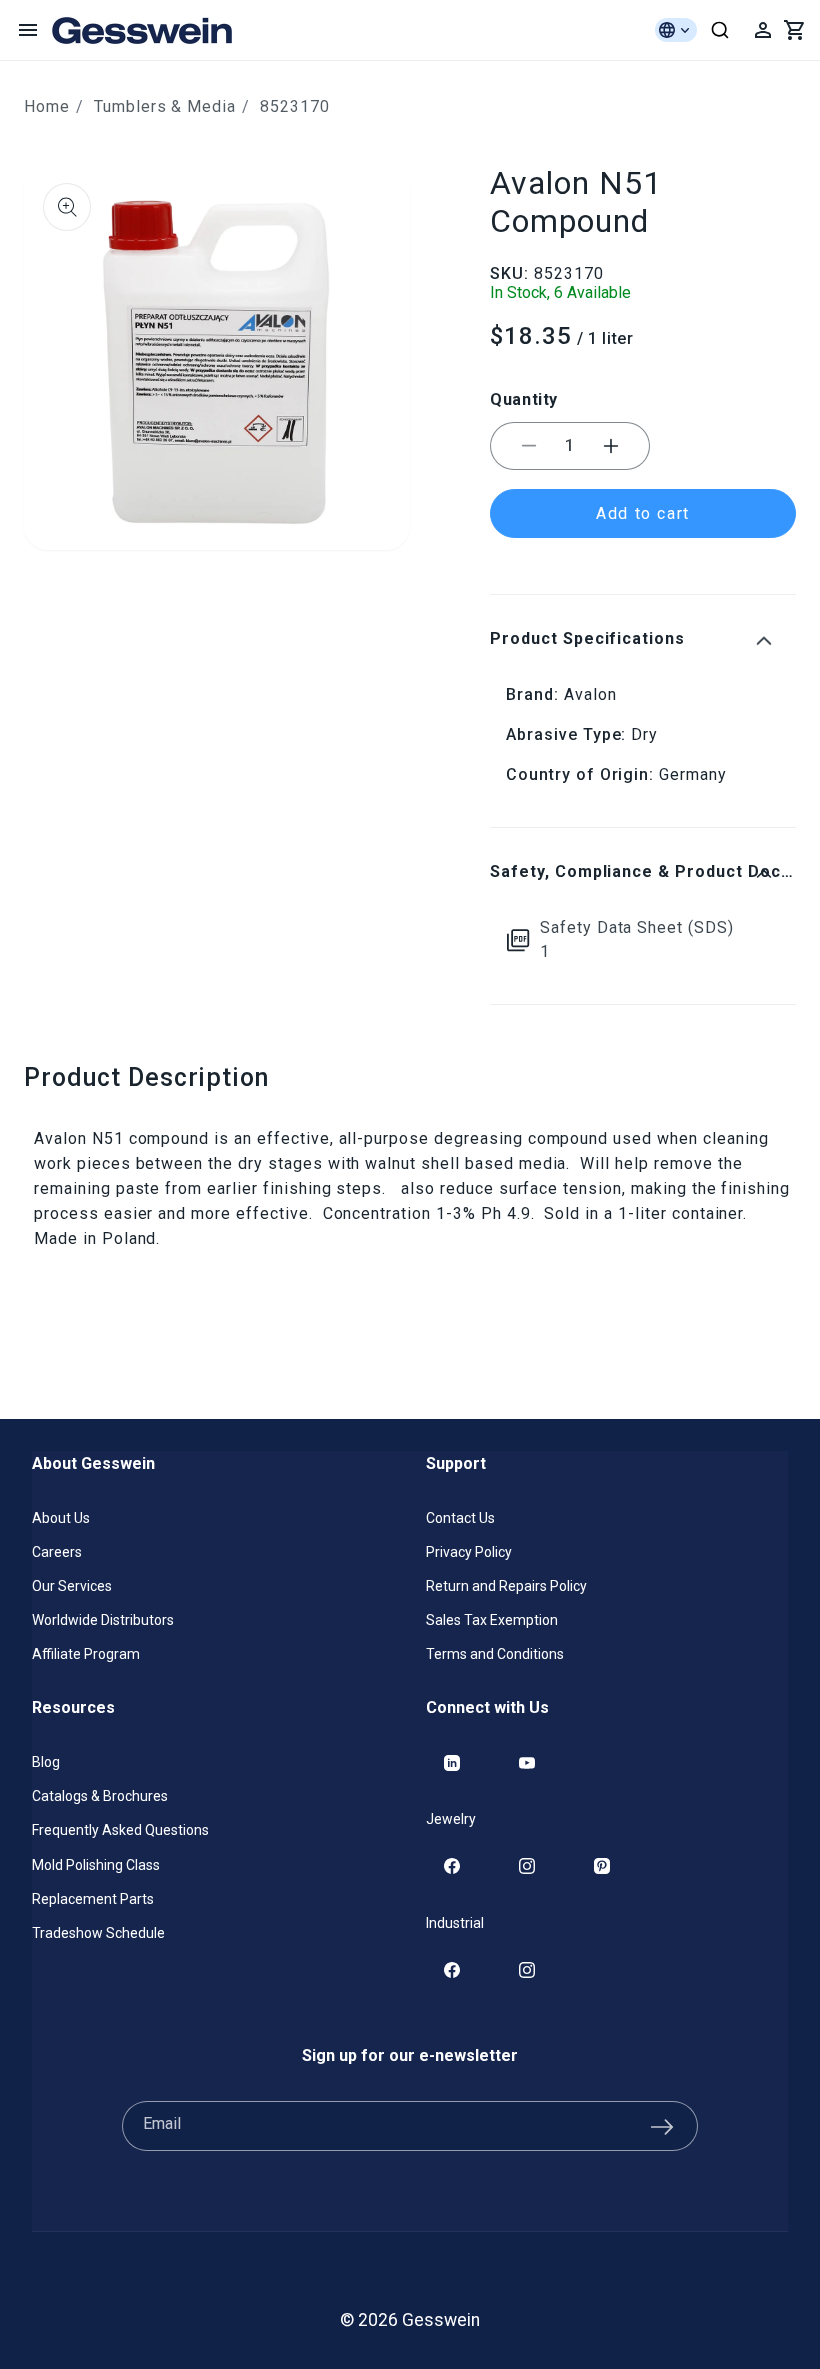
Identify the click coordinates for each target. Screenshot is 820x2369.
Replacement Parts (93, 1899)
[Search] (720, 30)
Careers (57, 1552)
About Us (61, 1518)
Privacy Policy (469, 1552)
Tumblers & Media (165, 106)
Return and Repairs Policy (506, 1586)
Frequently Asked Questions (120, 1830)
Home (47, 106)
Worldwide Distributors (103, 1620)
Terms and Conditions (495, 1654)
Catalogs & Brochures (100, 1796)
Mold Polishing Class (96, 1865)
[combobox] (720, 30)
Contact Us (460, 1518)
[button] (28, 30)
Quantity (524, 399)
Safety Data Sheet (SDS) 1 (637, 939)
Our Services (72, 1586)
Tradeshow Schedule (98, 1933)
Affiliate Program (86, 1654)
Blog (46, 1762)
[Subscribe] (662, 2126)
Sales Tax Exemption (492, 1620)
